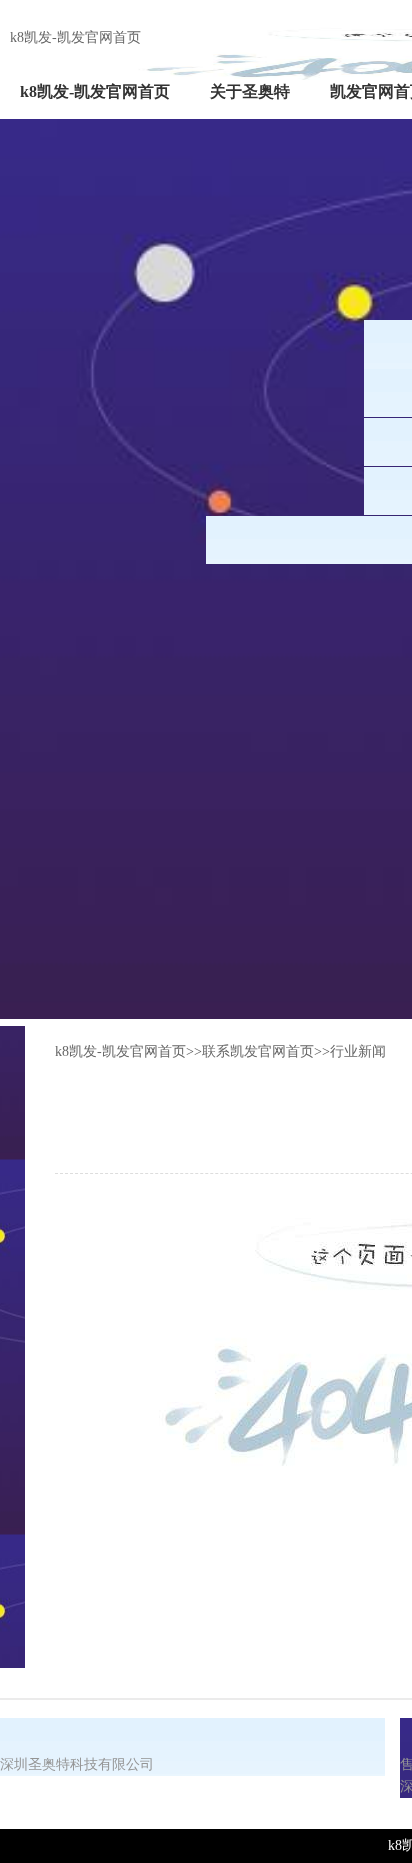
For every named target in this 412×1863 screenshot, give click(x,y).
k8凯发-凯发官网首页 (75, 37)
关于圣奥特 (250, 91)
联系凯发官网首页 (258, 1051)
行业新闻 (358, 1051)
